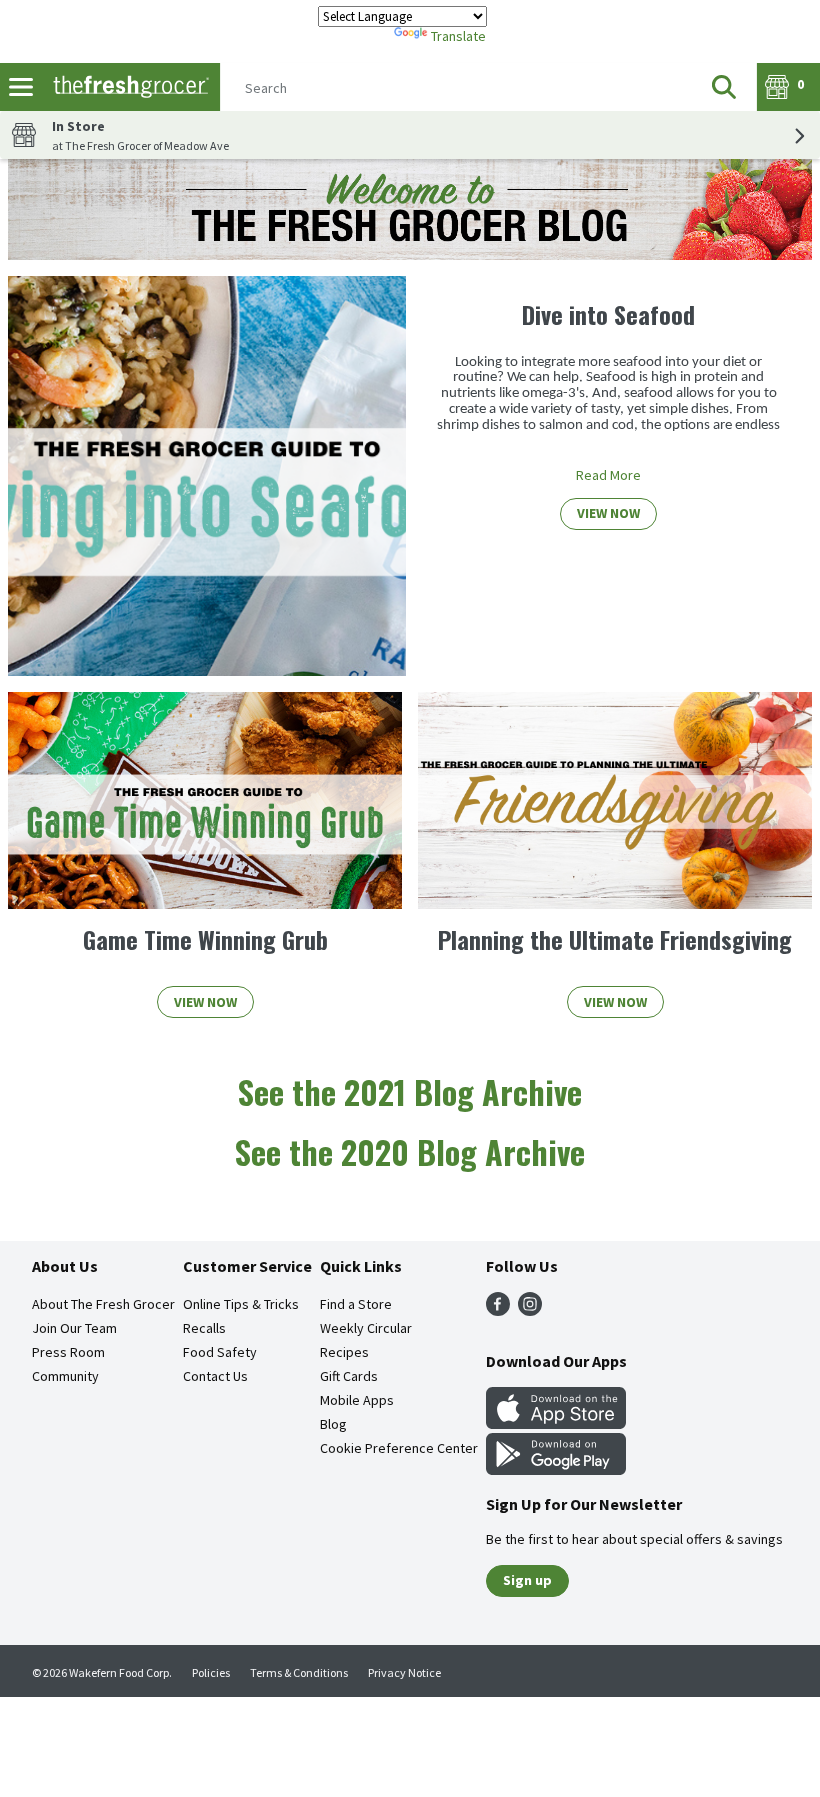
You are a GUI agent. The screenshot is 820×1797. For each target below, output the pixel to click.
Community (65, 1376)
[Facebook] (498, 1310)
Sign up (527, 1580)
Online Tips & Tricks (241, 1304)
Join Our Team (74, 1328)
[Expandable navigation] (21, 87)
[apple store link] (556, 1423)
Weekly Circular (366, 1328)
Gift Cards (349, 1376)
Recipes (344, 1352)
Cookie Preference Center (399, 1448)
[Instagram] (530, 1310)
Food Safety (220, 1352)
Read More (608, 475)
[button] (724, 87)
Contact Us (215, 1376)
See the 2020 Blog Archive (410, 1151)
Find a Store (356, 1304)
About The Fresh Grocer (103, 1304)
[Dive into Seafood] (207, 476)
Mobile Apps (357, 1400)
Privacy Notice (404, 1672)
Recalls (204, 1328)
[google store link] (556, 1469)
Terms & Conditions (299, 1672)
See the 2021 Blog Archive (410, 1091)
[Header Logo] (127, 87)
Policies (211, 1672)
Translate (458, 36)
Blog (333, 1424)
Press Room (68, 1352)
